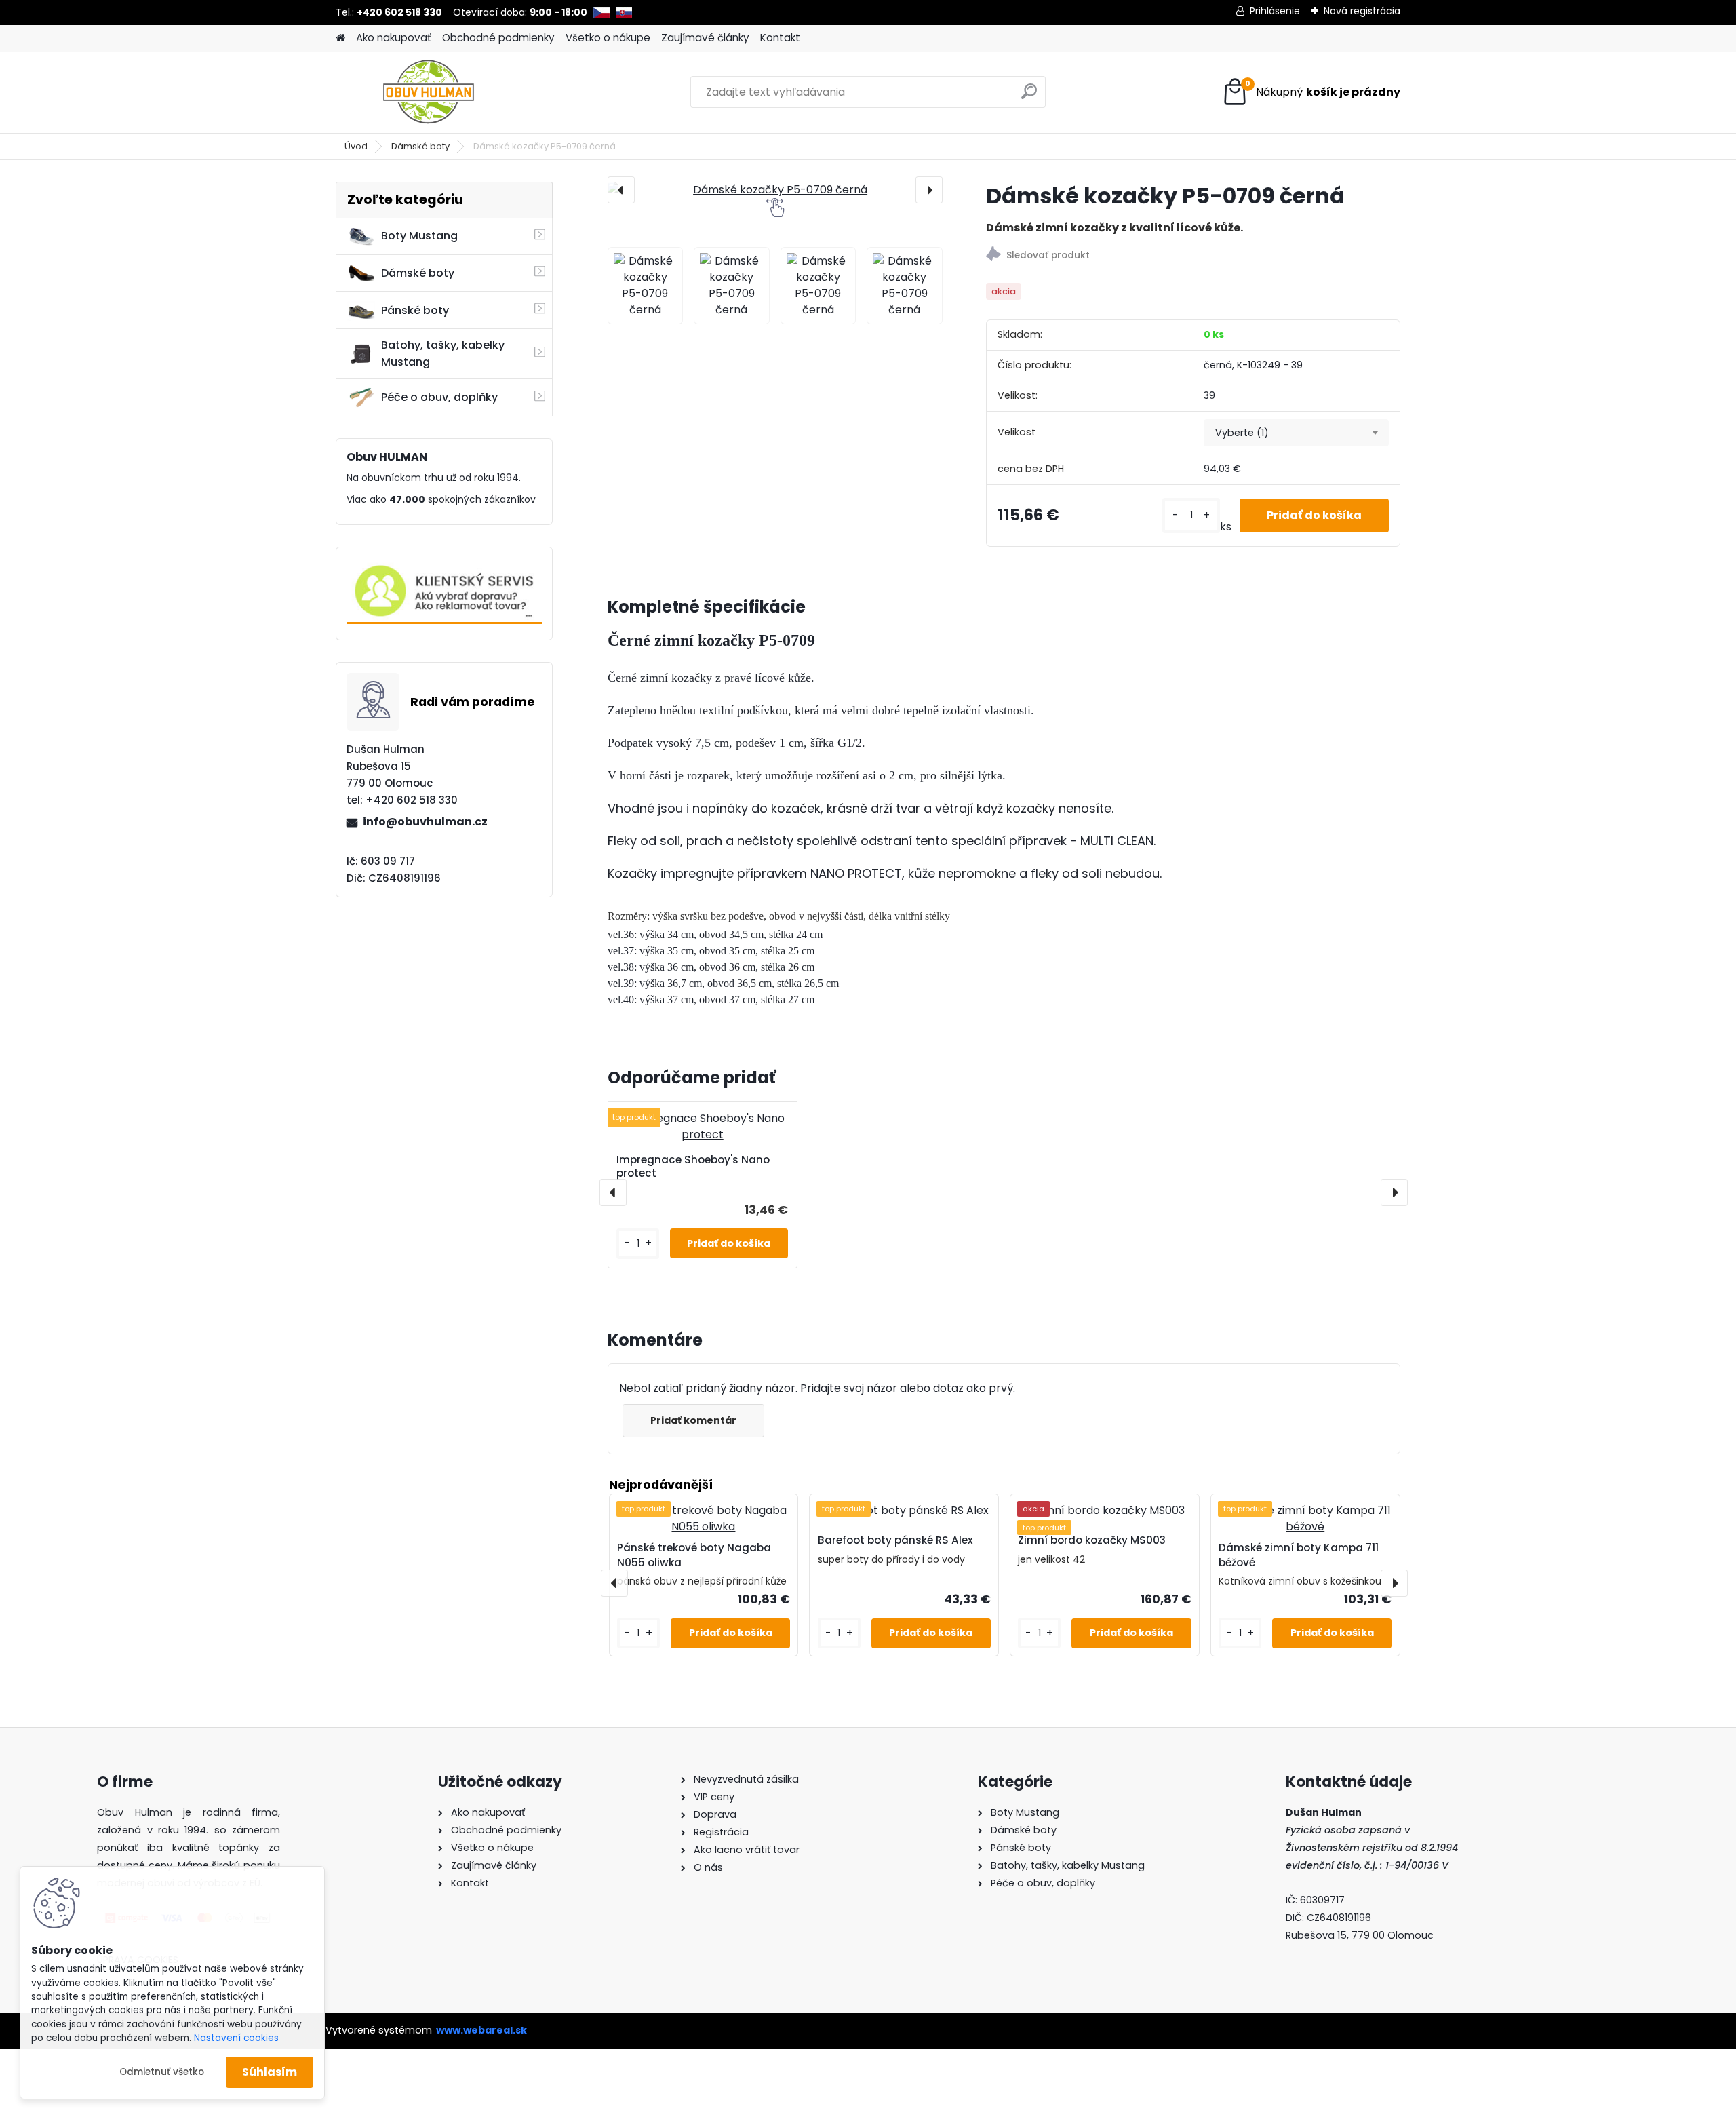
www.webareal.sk (481, 2030)
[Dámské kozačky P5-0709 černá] (775, 190)
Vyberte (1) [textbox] (1242, 433)
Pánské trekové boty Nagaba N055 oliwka (694, 1555)
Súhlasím (270, 2072)
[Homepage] (340, 38)
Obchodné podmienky (498, 38)
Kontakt (780, 38)
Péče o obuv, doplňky (439, 397)
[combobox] (1296, 433)
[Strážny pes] (1193, 256)
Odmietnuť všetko (162, 2072)
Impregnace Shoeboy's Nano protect (693, 1167)
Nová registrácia (1362, 11)
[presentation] (621, 190)
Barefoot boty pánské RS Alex (895, 1540)
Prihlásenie (1275, 11)
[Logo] (429, 92)
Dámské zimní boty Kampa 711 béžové (1299, 1555)
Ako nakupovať (394, 38)
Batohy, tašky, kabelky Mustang (443, 353)
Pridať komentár (693, 1420)
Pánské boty (415, 310)
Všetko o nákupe (608, 38)
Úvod (356, 146)
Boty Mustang (419, 236)
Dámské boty (420, 146)
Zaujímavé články (705, 38)
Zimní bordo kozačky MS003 (1092, 1540)
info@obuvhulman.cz (425, 822)
